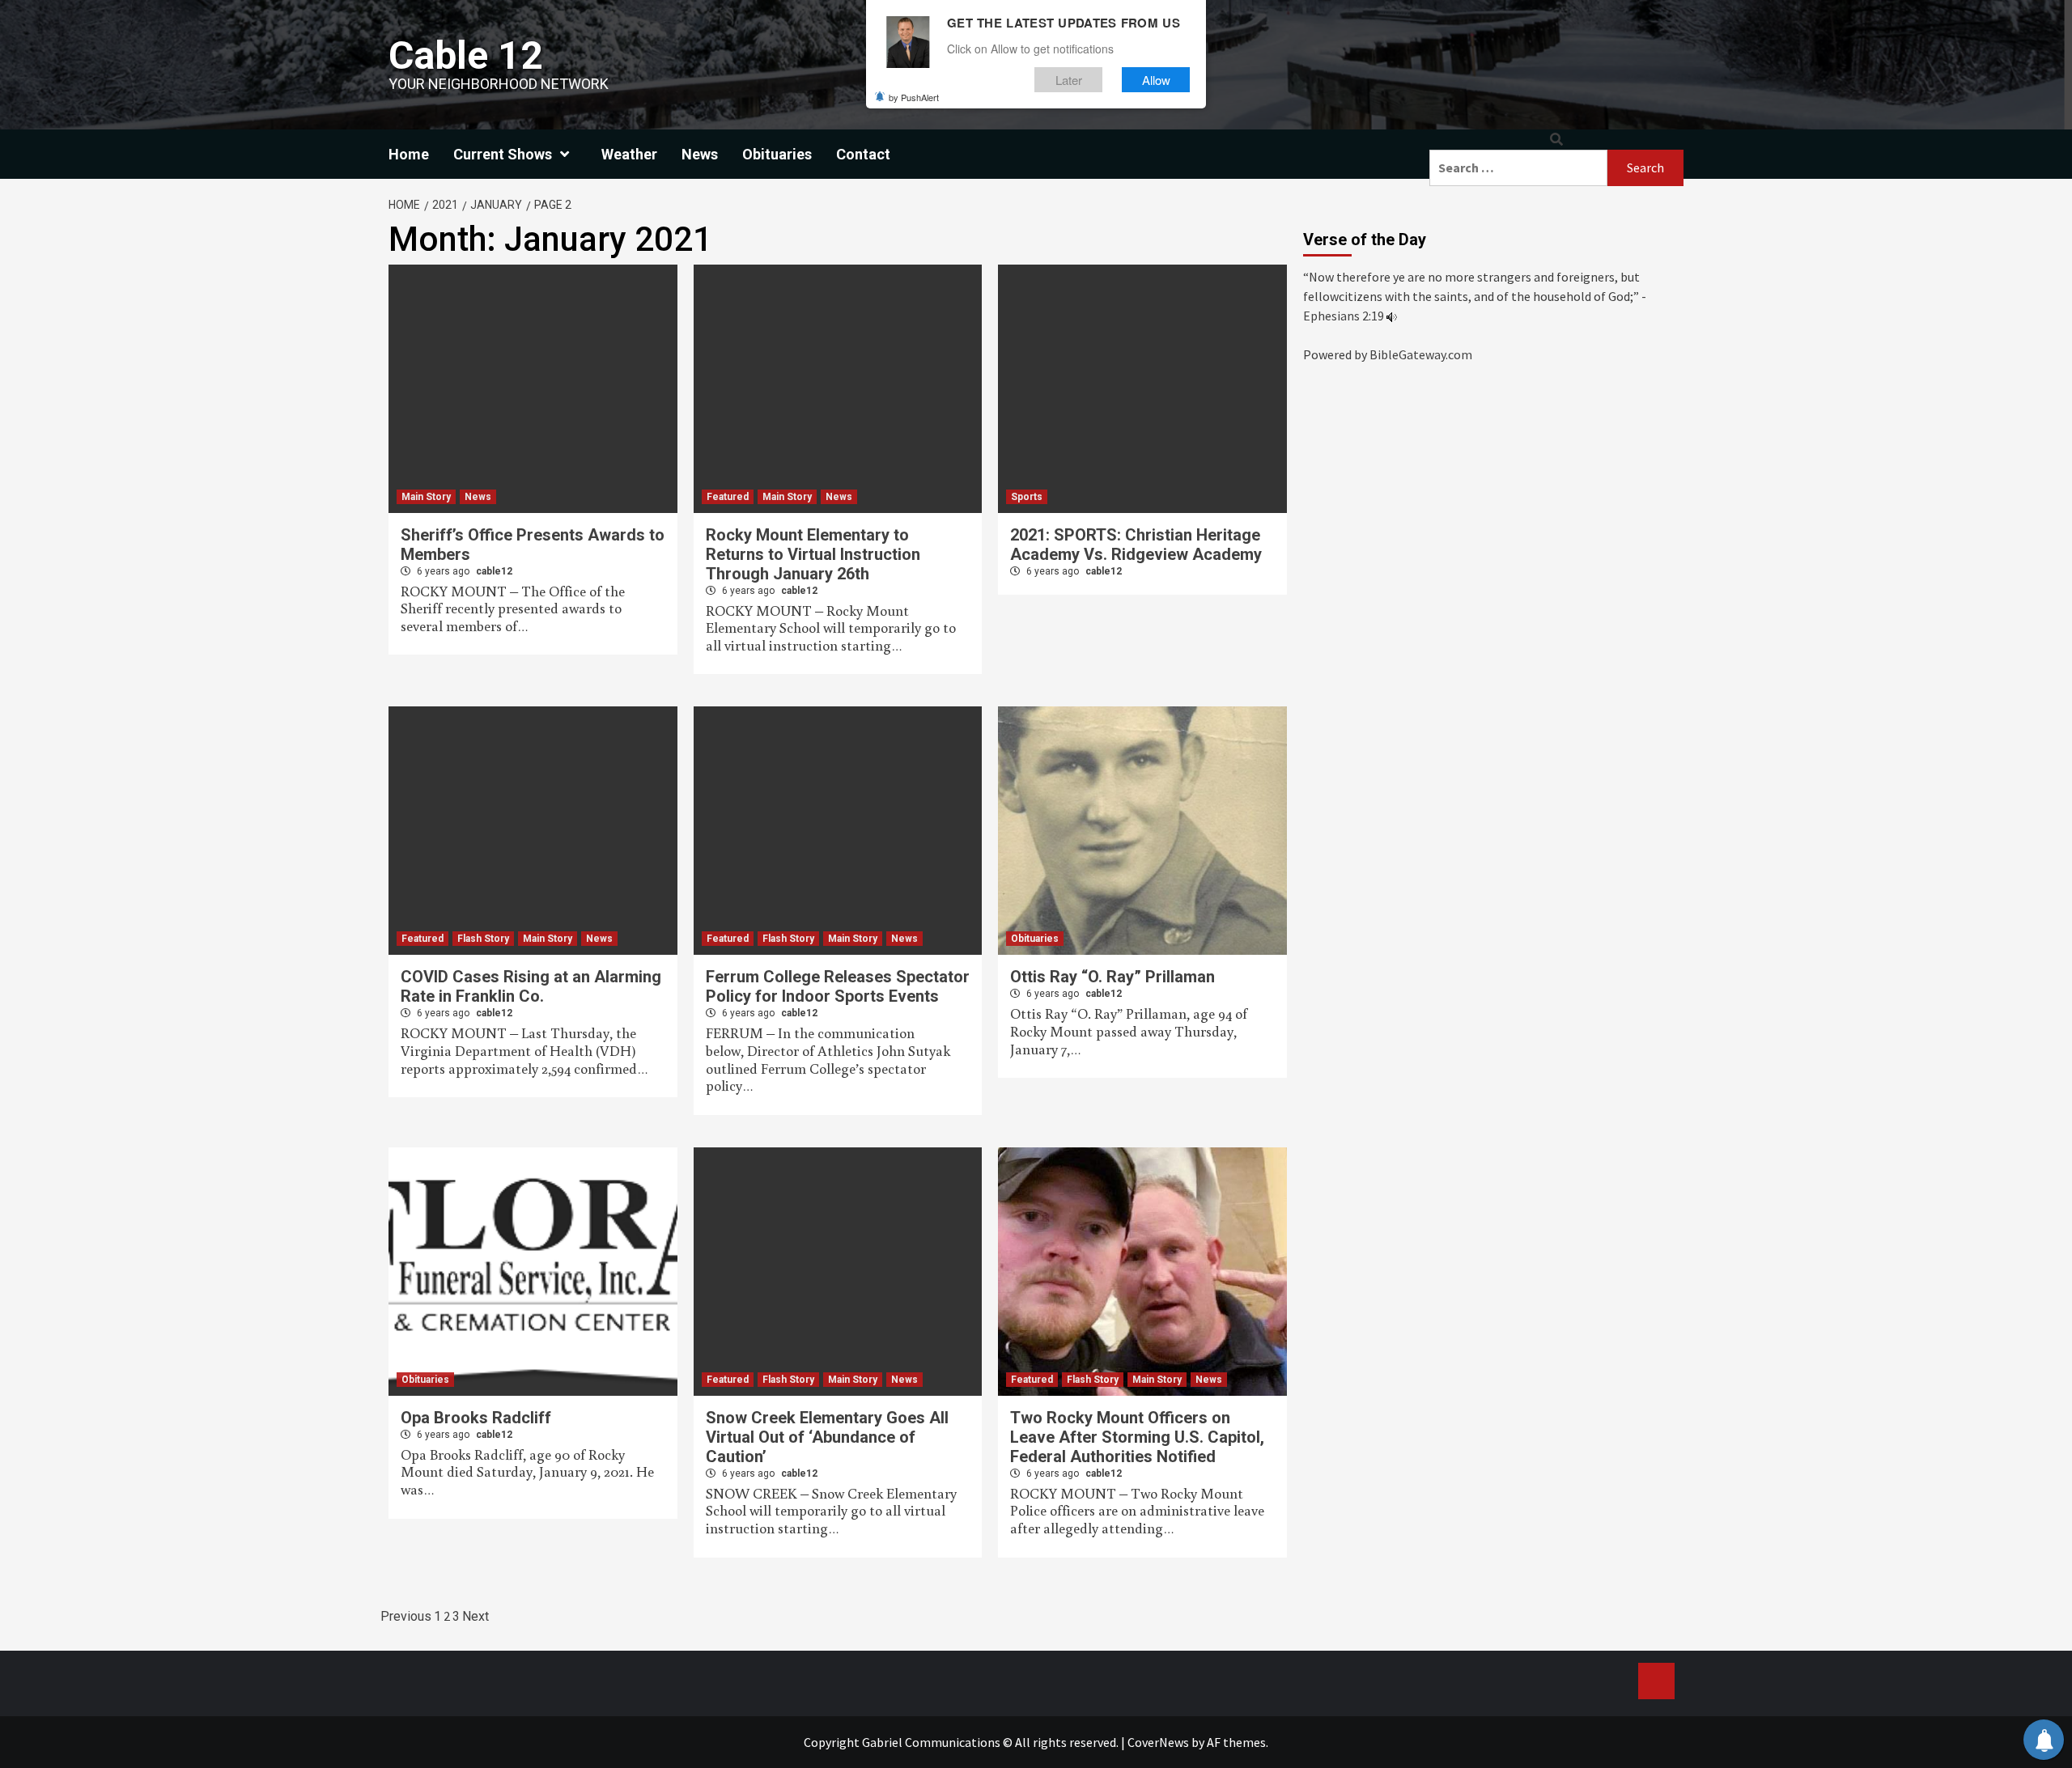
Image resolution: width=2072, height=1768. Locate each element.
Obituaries (777, 154)
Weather (629, 154)
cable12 (494, 571)
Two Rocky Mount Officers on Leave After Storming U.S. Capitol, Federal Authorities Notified (1137, 1437)
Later (1069, 80)
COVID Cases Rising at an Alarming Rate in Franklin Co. (531, 986)
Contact (863, 154)
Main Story (426, 497)
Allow (1156, 80)
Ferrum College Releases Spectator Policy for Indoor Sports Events (838, 986)
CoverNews (1158, 1742)
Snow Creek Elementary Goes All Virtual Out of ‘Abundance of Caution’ (827, 1437)
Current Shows (503, 154)
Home (409, 154)
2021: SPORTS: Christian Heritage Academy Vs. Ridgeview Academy (1136, 545)
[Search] (1556, 140)
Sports (1027, 497)
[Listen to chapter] (1392, 316)
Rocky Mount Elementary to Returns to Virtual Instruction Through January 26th (813, 554)
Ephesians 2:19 (1344, 316)
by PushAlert (914, 97)
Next (476, 1616)
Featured (728, 497)
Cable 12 (466, 55)
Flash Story (483, 939)
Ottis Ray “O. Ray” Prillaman (1112, 977)
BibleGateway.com (1421, 354)
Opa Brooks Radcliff (476, 1418)
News (700, 154)
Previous (406, 1616)
